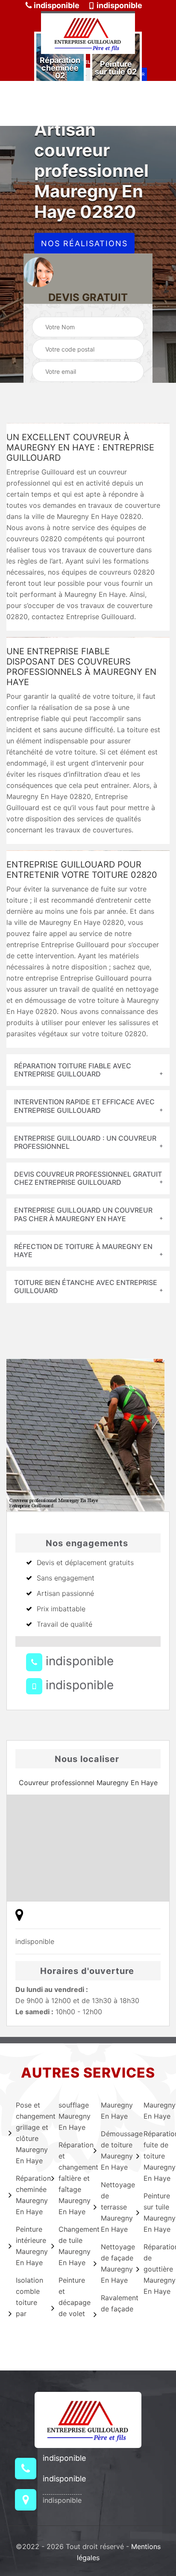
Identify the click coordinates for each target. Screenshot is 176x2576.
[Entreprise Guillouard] (88, 33)
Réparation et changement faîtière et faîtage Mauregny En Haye (71, 2178)
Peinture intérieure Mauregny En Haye (28, 2246)
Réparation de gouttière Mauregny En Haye (156, 2269)
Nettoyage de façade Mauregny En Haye (113, 2263)
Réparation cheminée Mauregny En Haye (28, 2195)
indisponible (56, 5)
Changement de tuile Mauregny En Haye (71, 2246)
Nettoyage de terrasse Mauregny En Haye (113, 2207)
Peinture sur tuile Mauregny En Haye (156, 2212)
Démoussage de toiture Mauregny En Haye (113, 2150)
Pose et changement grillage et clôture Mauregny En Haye (28, 2133)
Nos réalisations (84, 243)
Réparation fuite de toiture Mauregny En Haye (156, 2156)
